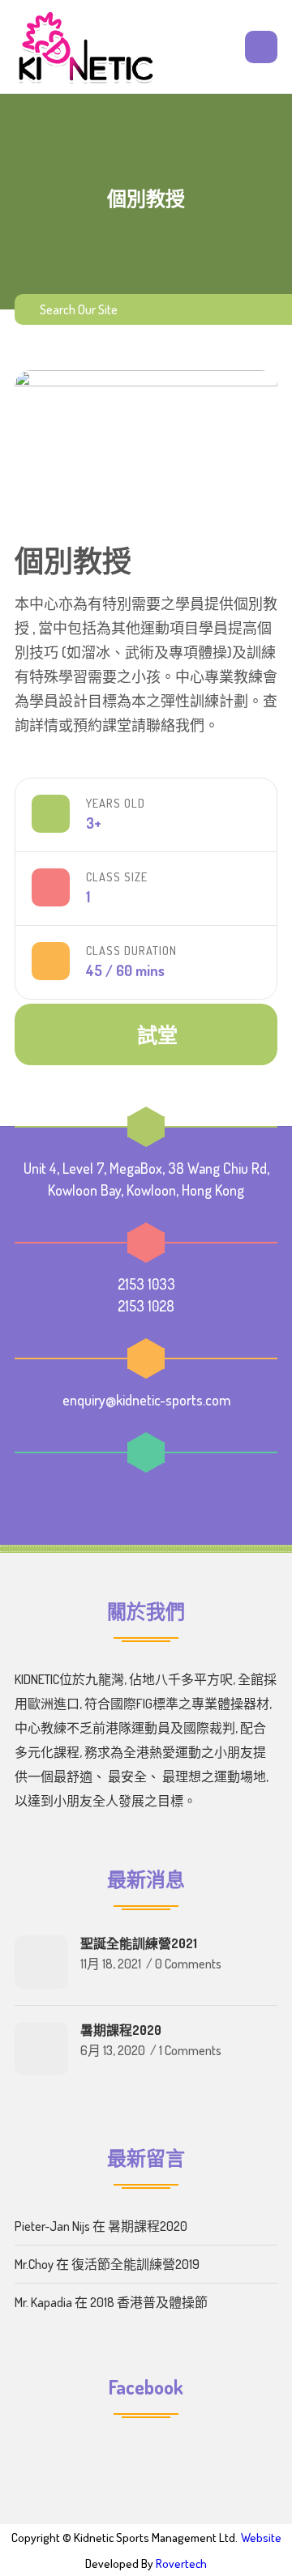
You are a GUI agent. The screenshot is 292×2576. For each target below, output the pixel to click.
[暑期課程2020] (41, 2049)
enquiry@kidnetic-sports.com (146, 1400)
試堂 (157, 1034)
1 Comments (190, 2050)
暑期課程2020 (121, 2030)
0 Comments (188, 1964)
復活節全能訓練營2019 (135, 2264)
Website (261, 2538)
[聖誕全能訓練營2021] (41, 1962)
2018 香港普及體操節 (149, 2302)
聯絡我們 (175, 725)
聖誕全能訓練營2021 (139, 1943)
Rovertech (181, 2563)
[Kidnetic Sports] (86, 47)
